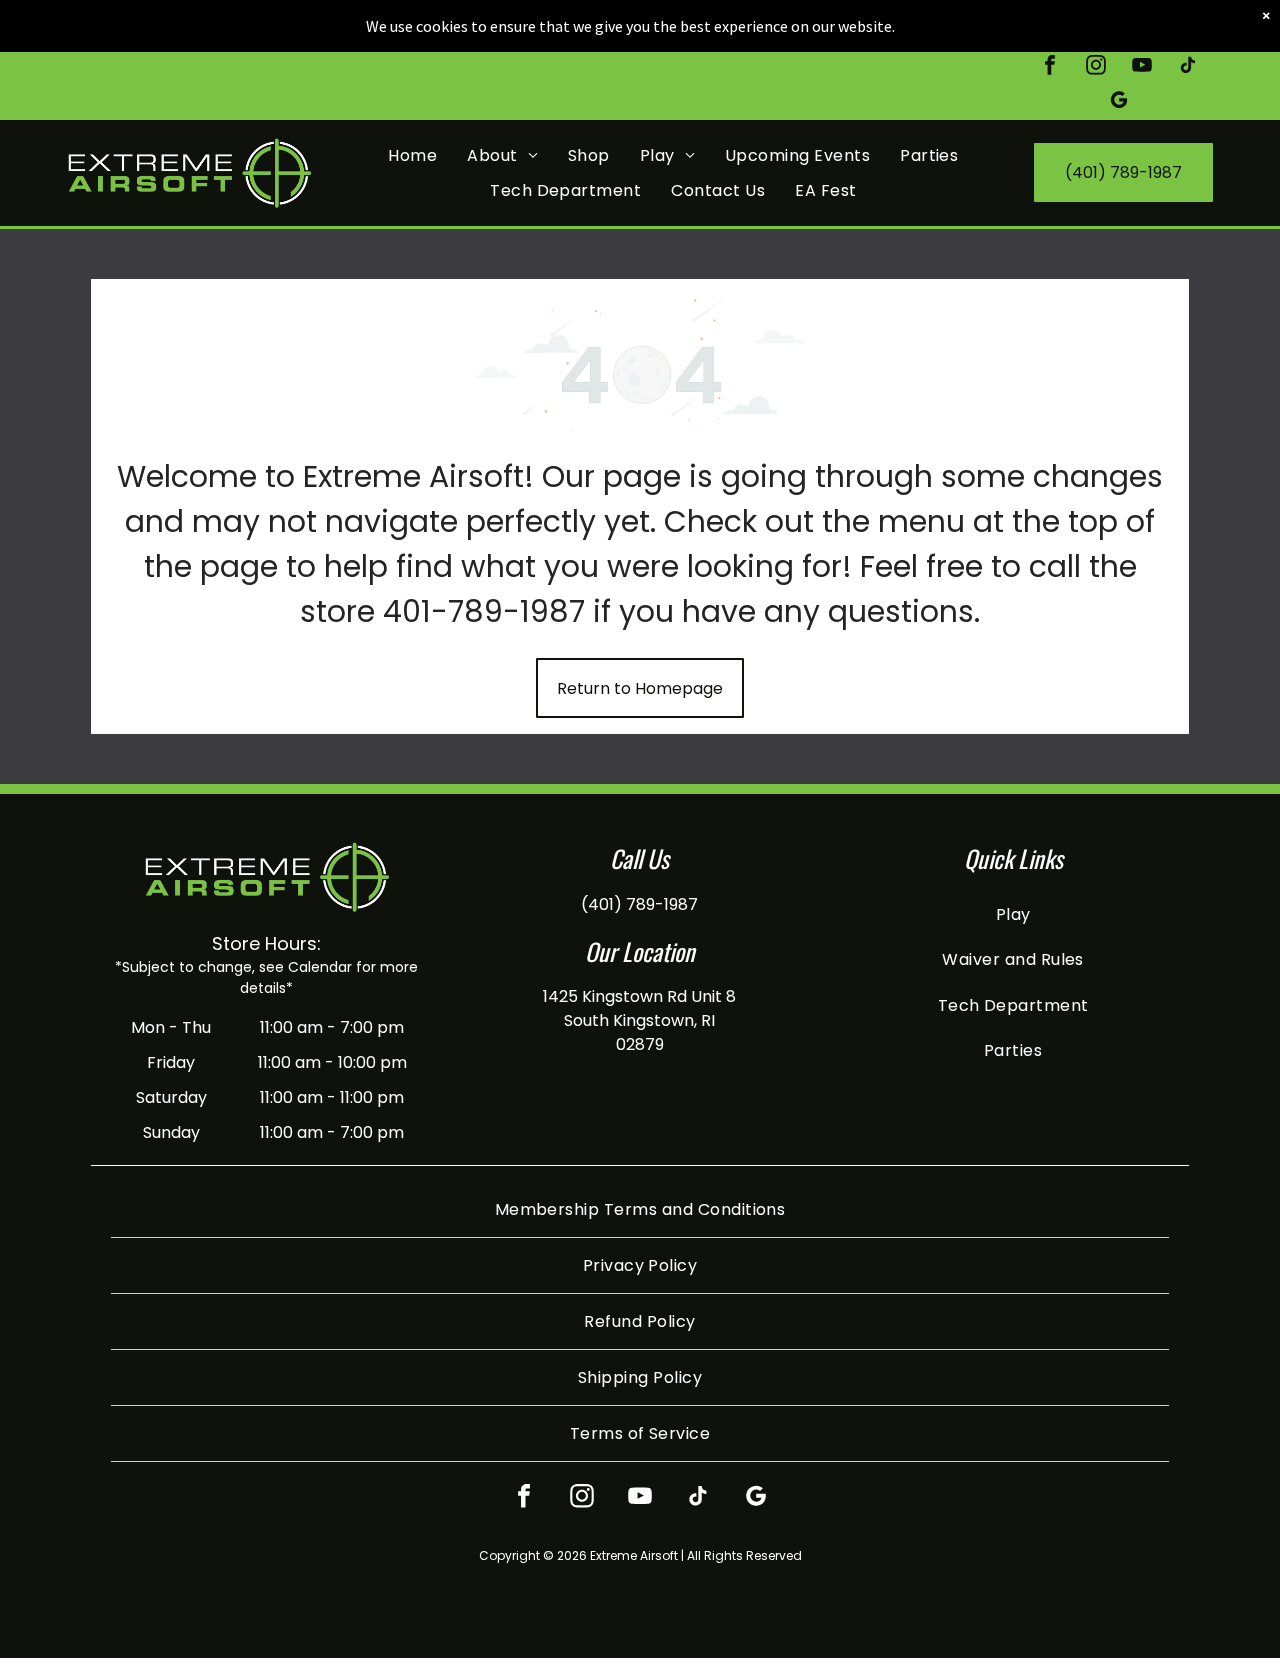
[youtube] (1142, 67)
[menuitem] (412, 154)
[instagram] (1096, 67)
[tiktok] (1188, 67)
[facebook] (1050, 67)
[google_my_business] (1119, 102)
